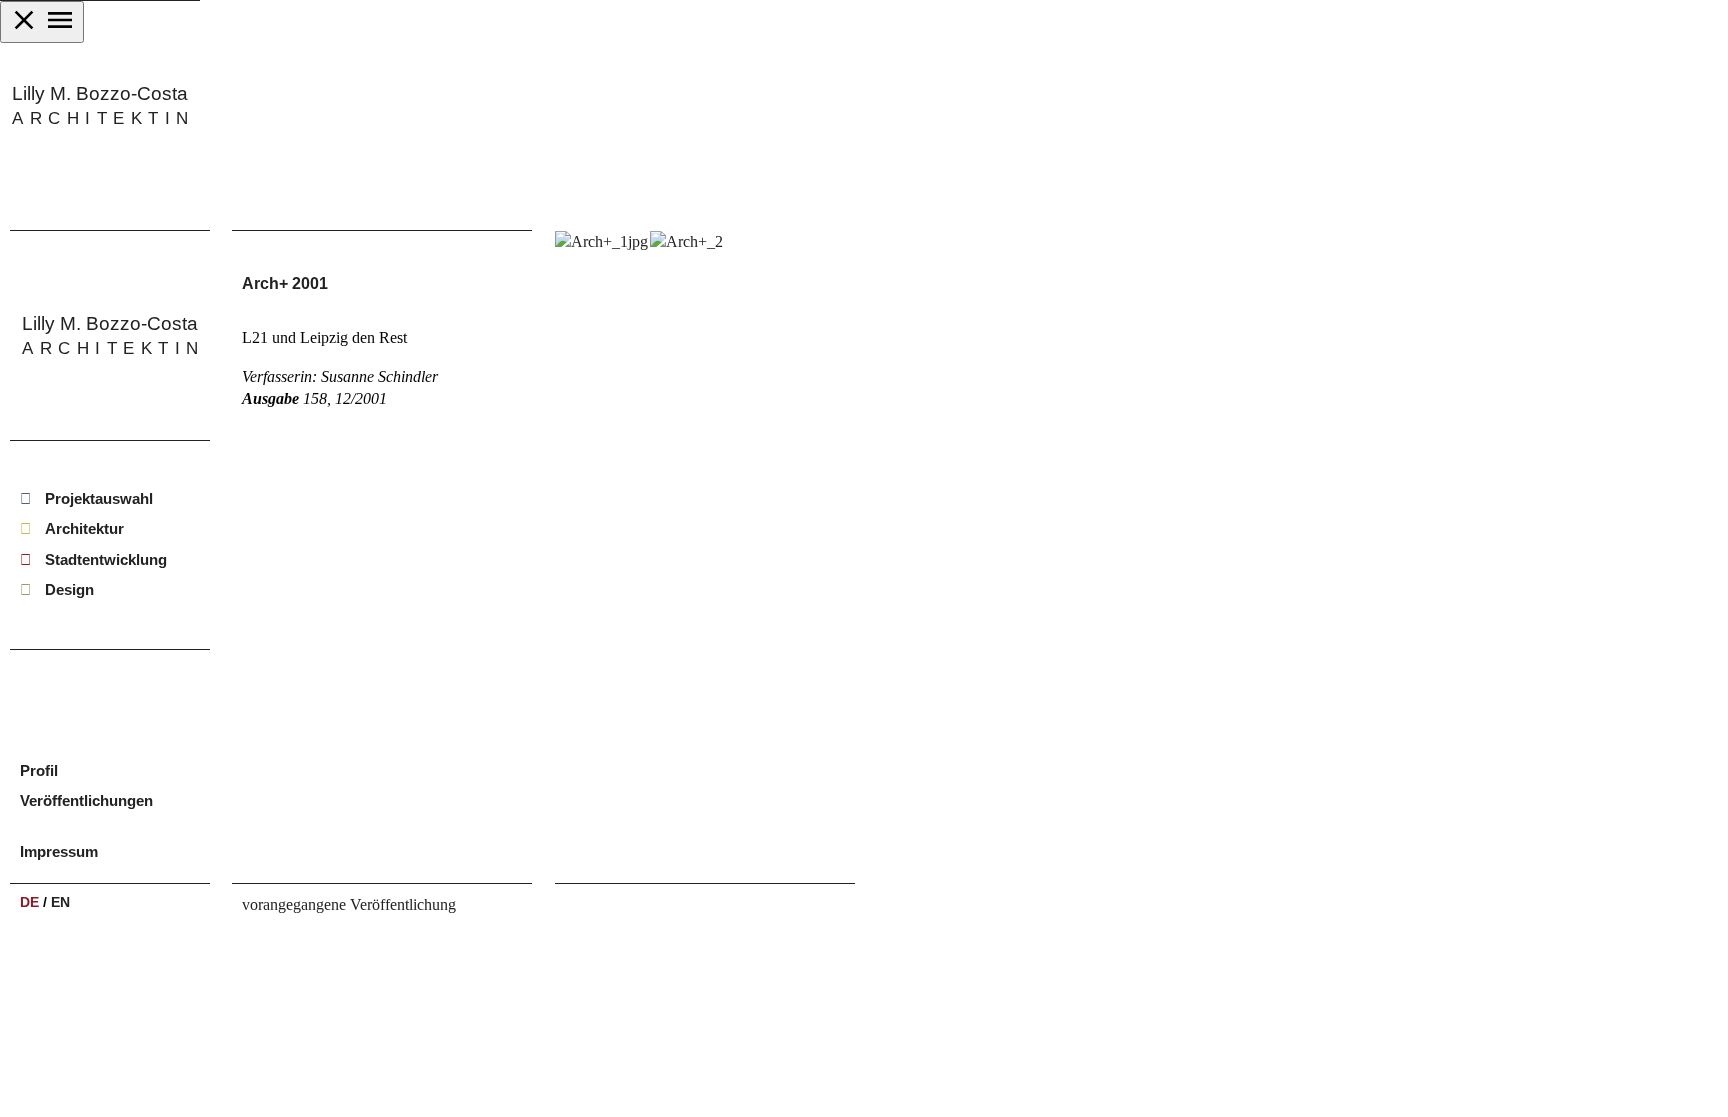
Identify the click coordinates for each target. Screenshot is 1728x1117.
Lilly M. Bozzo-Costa (100, 105)
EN (60, 902)
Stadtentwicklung (106, 559)
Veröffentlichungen (86, 800)
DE (29, 902)
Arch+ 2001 (285, 283)
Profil (39, 770)
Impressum (59, 851)
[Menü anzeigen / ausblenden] (42, 22)
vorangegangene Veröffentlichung (349, 904)
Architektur (84, 529)
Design (69, 589)
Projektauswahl (99, 498)
